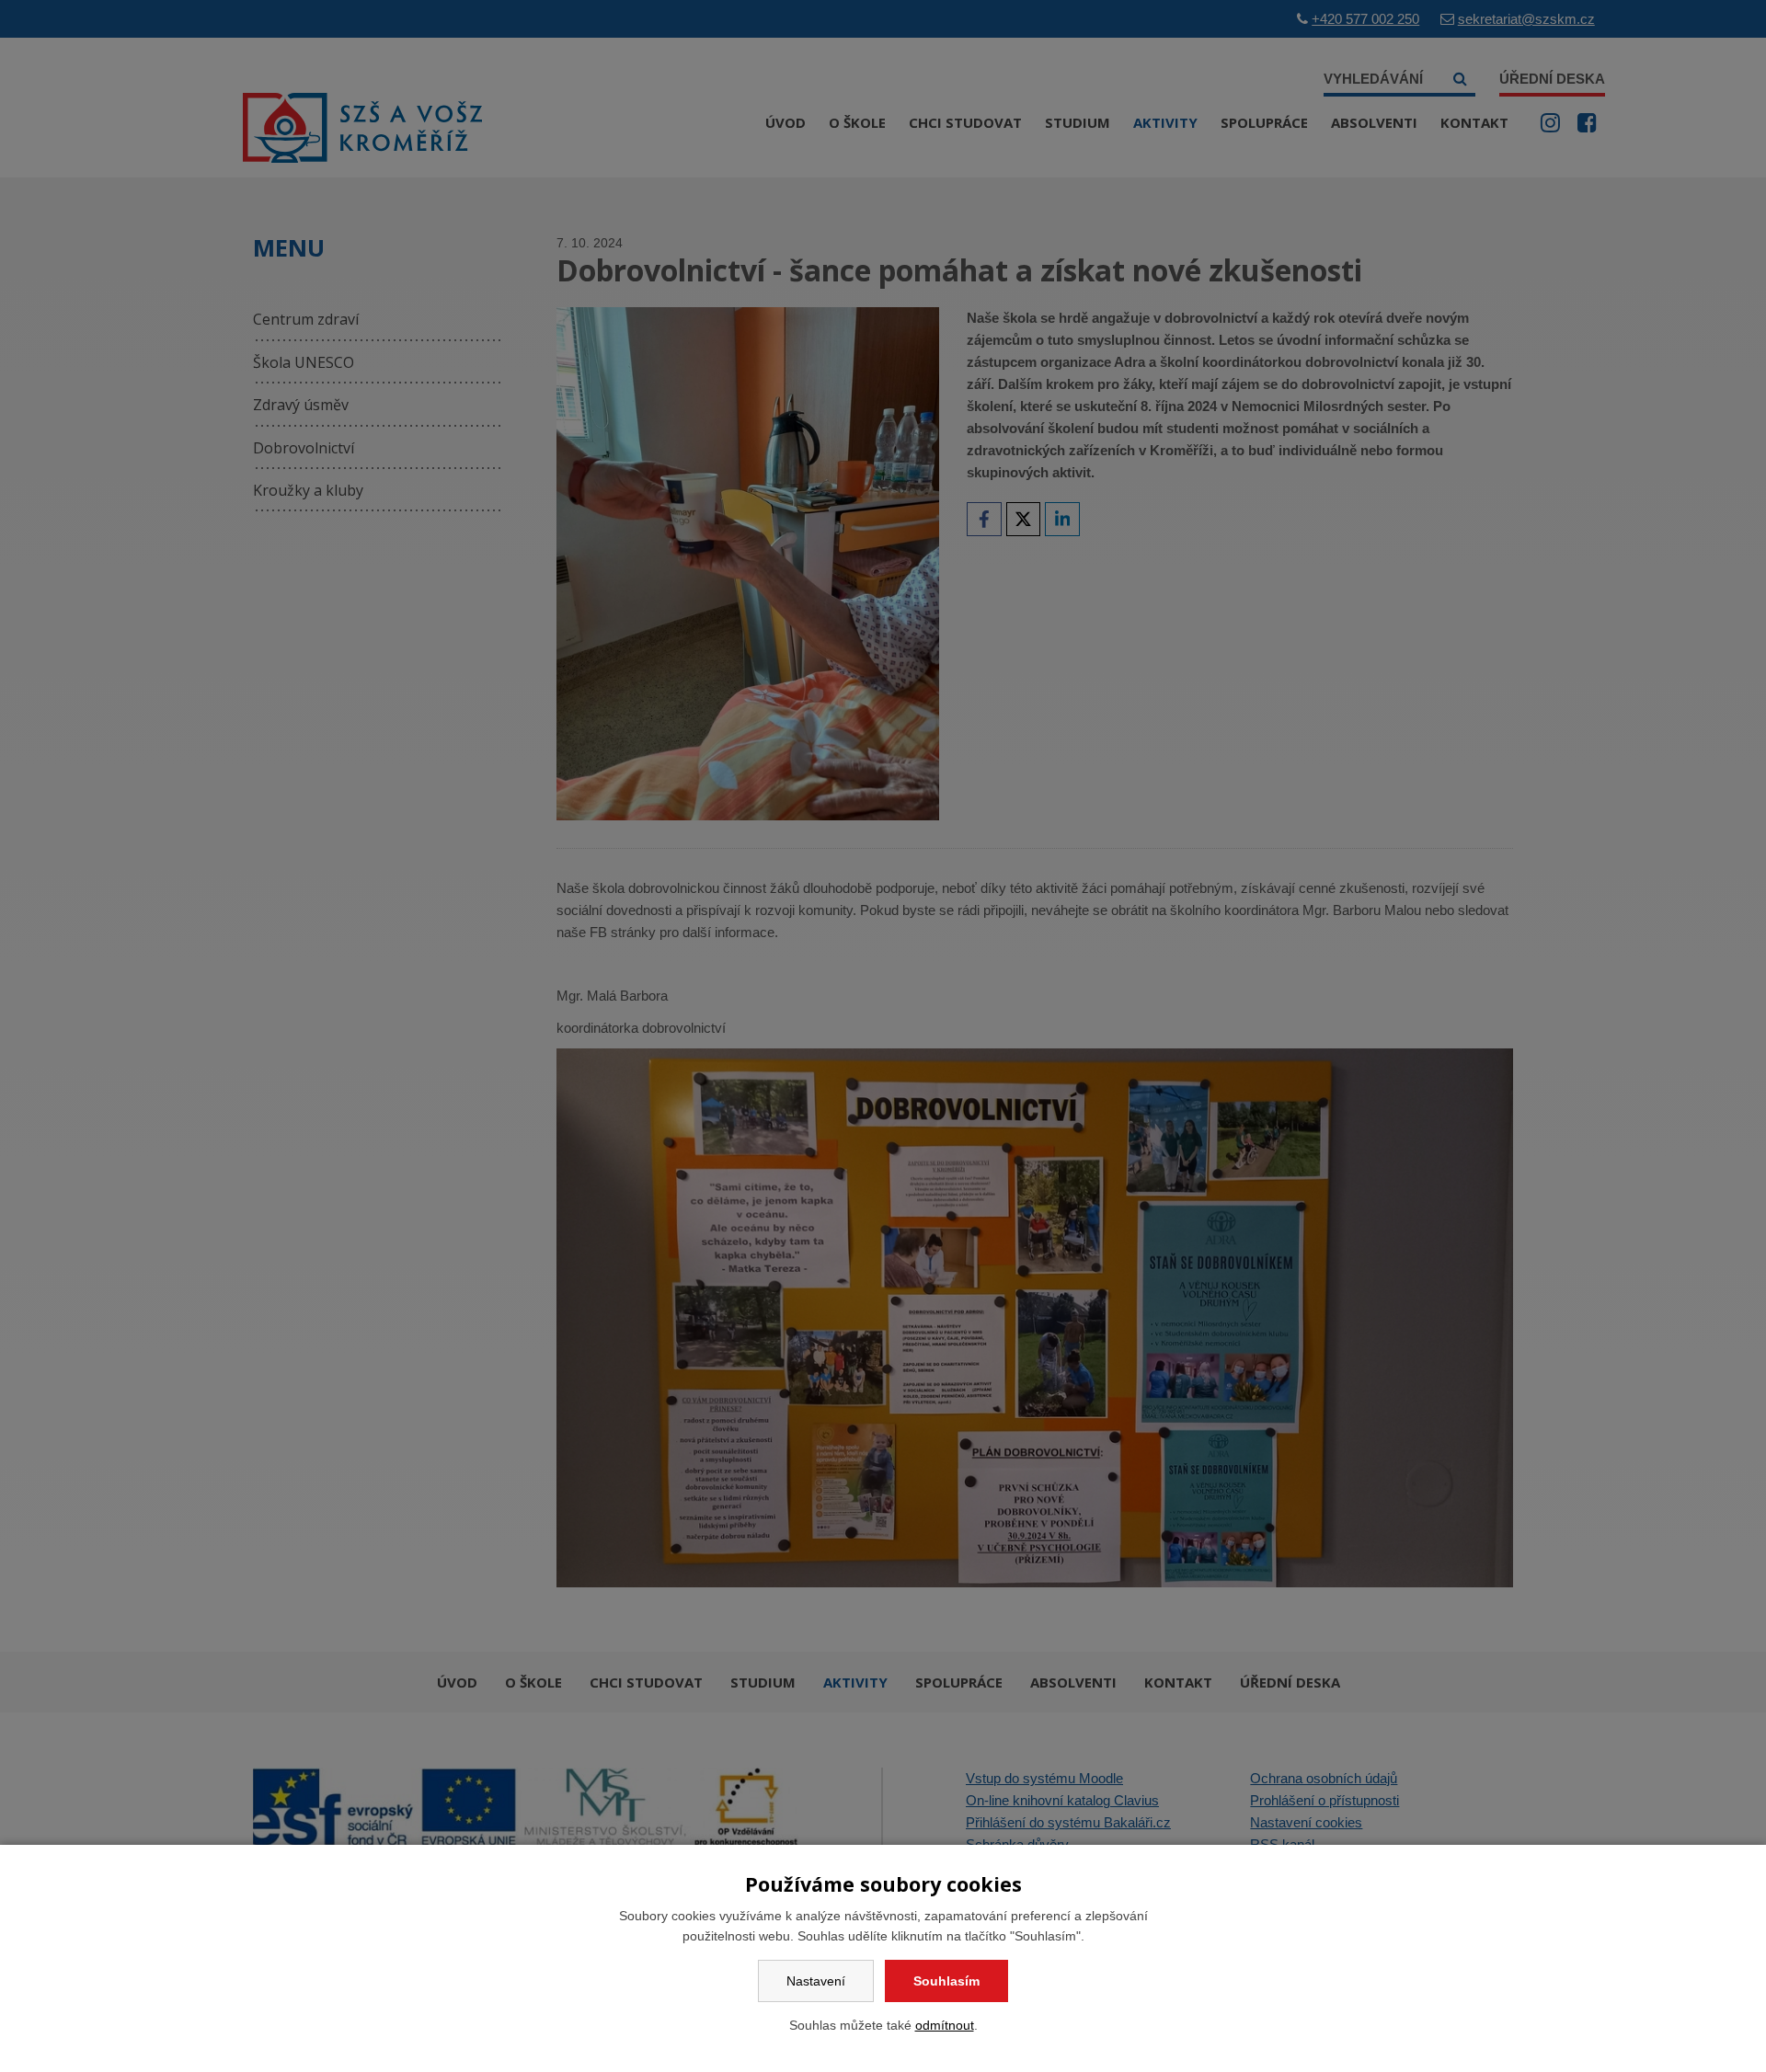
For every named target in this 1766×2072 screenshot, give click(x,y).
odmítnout (945, 2025)
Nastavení (816, 1981)
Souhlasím (946, 1981)
